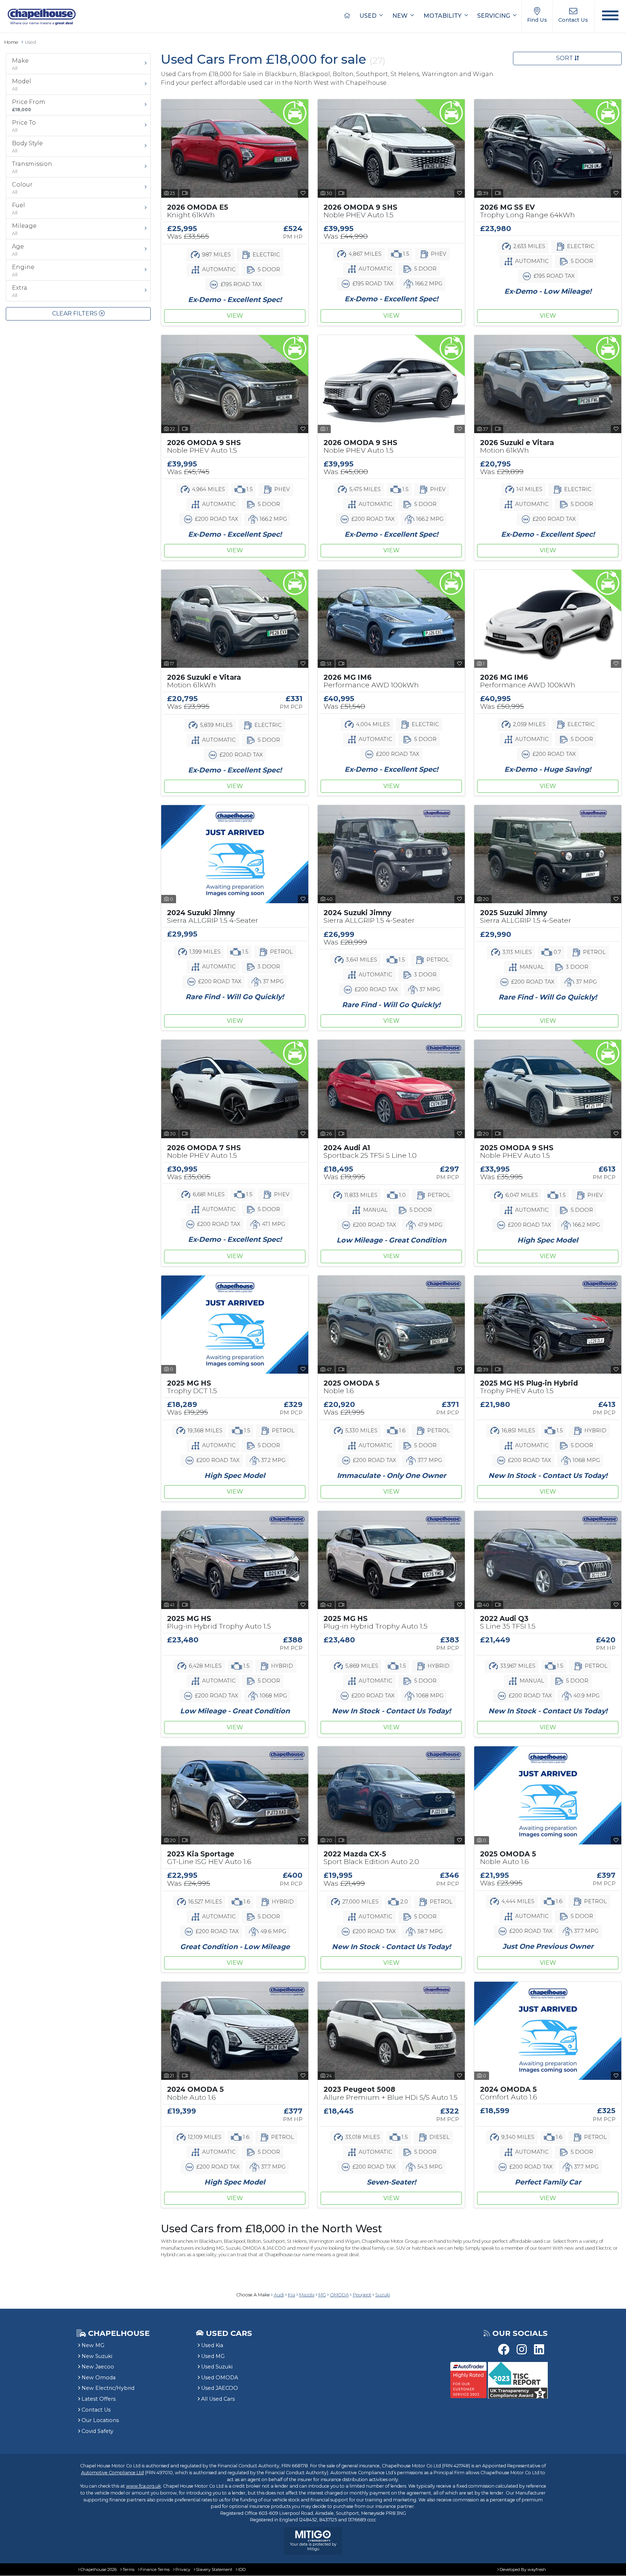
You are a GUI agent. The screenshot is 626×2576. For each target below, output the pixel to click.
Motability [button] (443, 16)
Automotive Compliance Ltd (112, 2473)
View (235, 316)
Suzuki (383, 2295)
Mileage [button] (24, 229)
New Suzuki (97, 2356)
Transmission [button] (32, 167)
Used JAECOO (220, 2388)
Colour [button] (22, 188)
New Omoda (99, 2378)
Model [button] (22, 85)
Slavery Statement (214, 2569)
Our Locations (100, 2420)
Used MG (213, 2356)
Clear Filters (76, 313)
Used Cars (229, 2333)
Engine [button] (23, 271)
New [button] (401, 16)
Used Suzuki (217, 2367)
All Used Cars (218, 2399)
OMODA (339, 2295)
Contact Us (96, 2410)
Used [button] (369, 16)
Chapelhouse (118, 2333)
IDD (242, 2569)
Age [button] (18, 250)
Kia (292, 2295)
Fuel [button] (18, 209)
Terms (128, 2569)
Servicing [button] (494, 16)
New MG (93, 2345)
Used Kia (212, 2345)
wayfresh (537, 2569)
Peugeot (362, 2295)
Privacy (183, 2569)
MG (322, 2295)
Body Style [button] (27, 147)
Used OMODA (220, 2378)
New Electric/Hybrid (108, 2388)
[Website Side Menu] (610, 16)
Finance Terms (155, 2569)
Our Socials (520, 2333)
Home (11, 42)
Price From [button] (29, 105)
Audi (279, 2295)
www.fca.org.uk (143, 2486)
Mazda (307, 2295)
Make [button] (20, 64)
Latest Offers (99, 2399)
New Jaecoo (98, 2367)
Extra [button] (20, 291)
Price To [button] (24, 126)
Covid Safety (97, 2431)
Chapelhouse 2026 (99, 2569)
